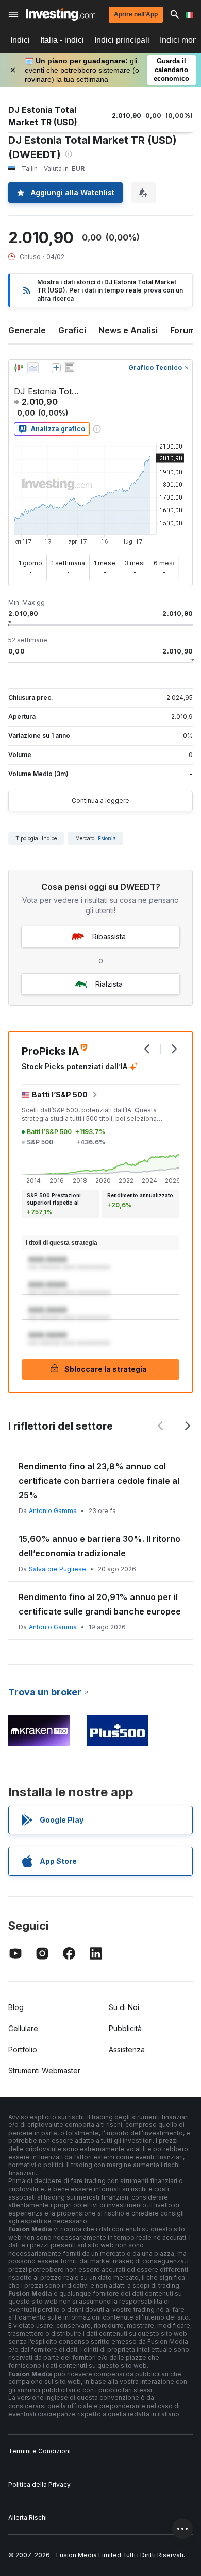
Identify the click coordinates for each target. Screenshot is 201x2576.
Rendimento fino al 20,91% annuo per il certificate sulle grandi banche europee (100, 1604)
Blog (16, 2007)
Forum (183, 330)
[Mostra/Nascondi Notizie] (70, 368)
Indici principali (122, 40)
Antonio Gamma (53, 1511)
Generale (27, 330)
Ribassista (109, 937)
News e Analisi (128, 330)
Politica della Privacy (39, 2485)
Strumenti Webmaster (44, 2071)
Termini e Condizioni (39, 2451)
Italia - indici (62, 40)
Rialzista (109, 984)
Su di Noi (124, 2007)
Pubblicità (125, 2028)
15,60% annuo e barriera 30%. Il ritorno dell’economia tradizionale (99, 1546)
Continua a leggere (100, 801)
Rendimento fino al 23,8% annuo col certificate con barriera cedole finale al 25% (99, 1481)
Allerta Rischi (28, 2518)
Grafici (72, 330)
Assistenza (127, 2049)
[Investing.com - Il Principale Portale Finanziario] (61, 14)
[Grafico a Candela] (19, 368)
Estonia (107, 838)
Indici (20, 40)
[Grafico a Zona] (33, 368)
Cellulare (23, 2028)
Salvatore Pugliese (57, 1569)
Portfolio (23, 2049)
